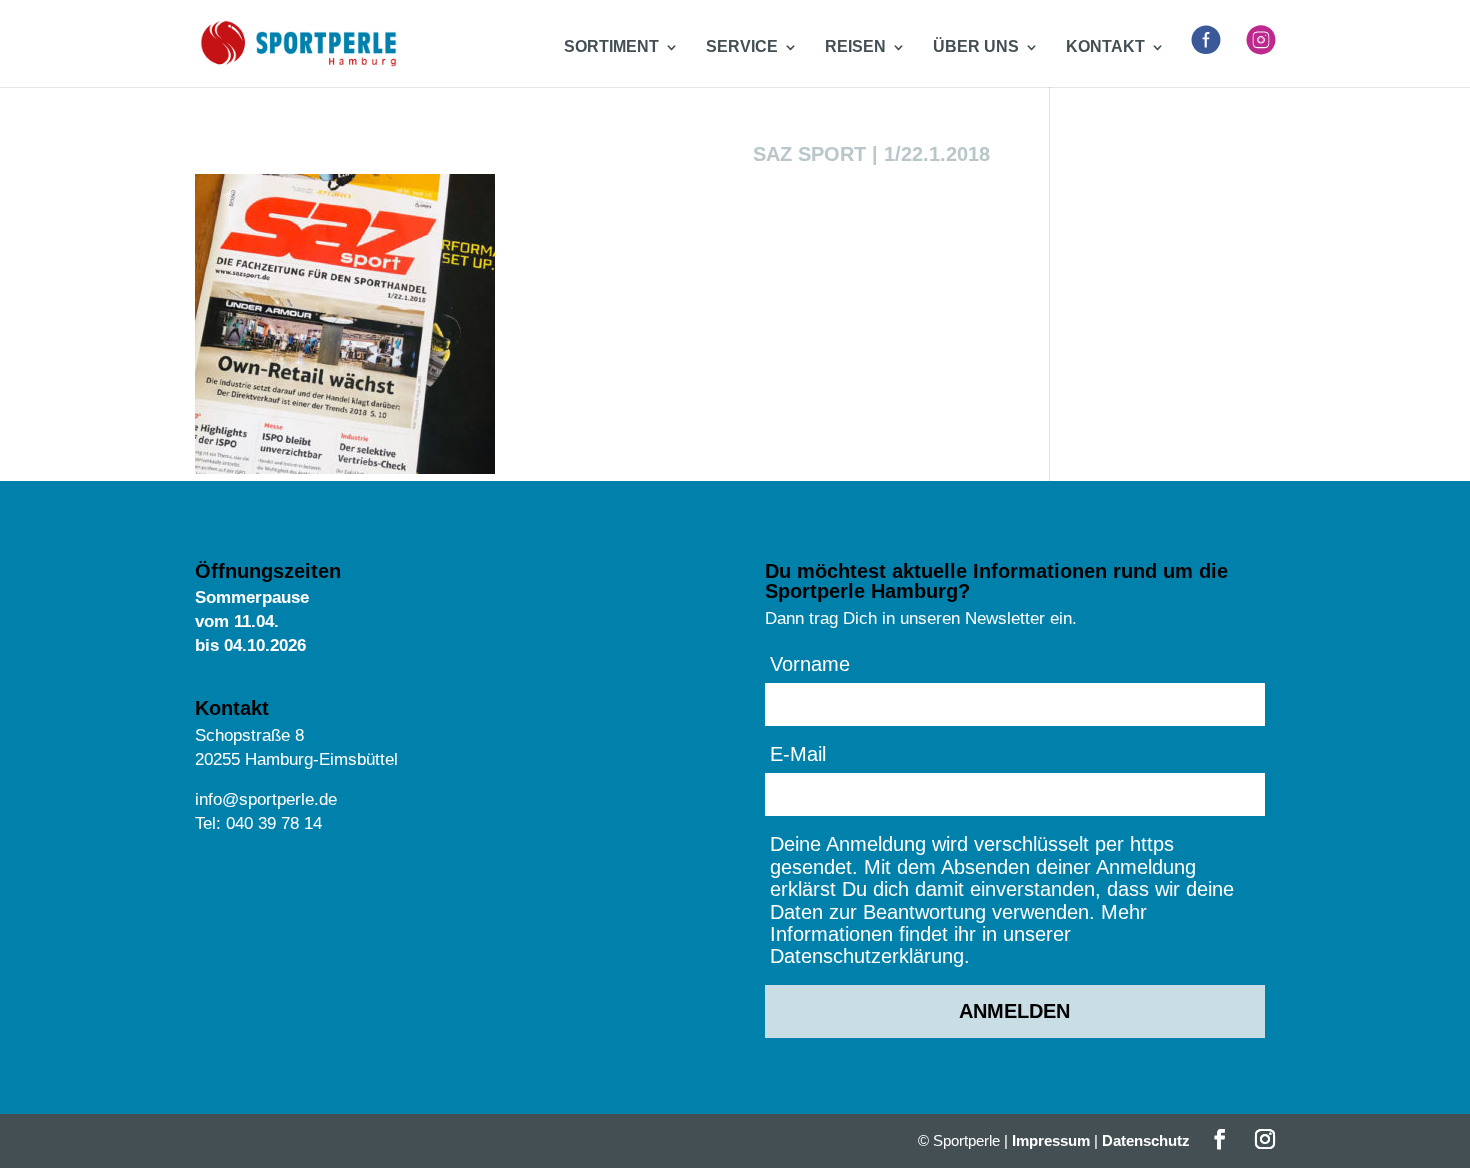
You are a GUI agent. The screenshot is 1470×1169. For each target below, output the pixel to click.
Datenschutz (1146, 1140)
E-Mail (798, 754)
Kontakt (1105, 47)
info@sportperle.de (266, 799)
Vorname (810, 664)
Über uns (976, 47)
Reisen (855, 47)
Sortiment (611, 47)
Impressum (1051, 1140)
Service (742, 47)
